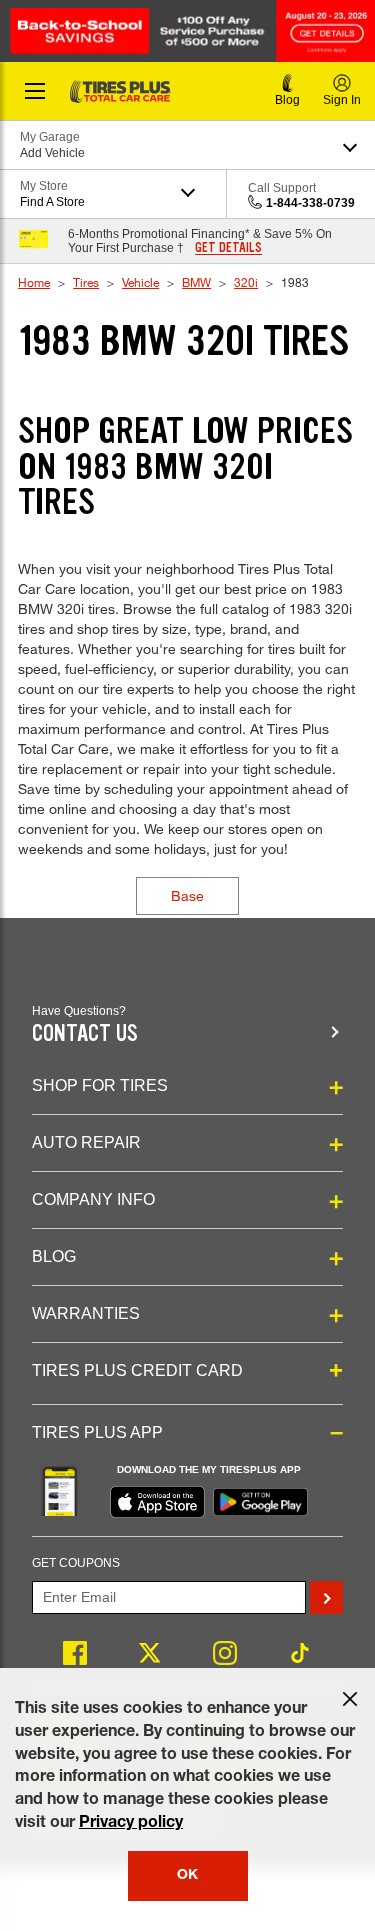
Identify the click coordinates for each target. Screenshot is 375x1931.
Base (187, 895)
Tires (86, 282)
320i (246, 282)
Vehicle (140, 282)
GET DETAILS (228, 248)
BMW (196, 282)
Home (34, 282)
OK (187, 1876)
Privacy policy (131, 1824)
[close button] (350, 1699)
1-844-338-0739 (310, 203)
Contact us (85, 1033)
